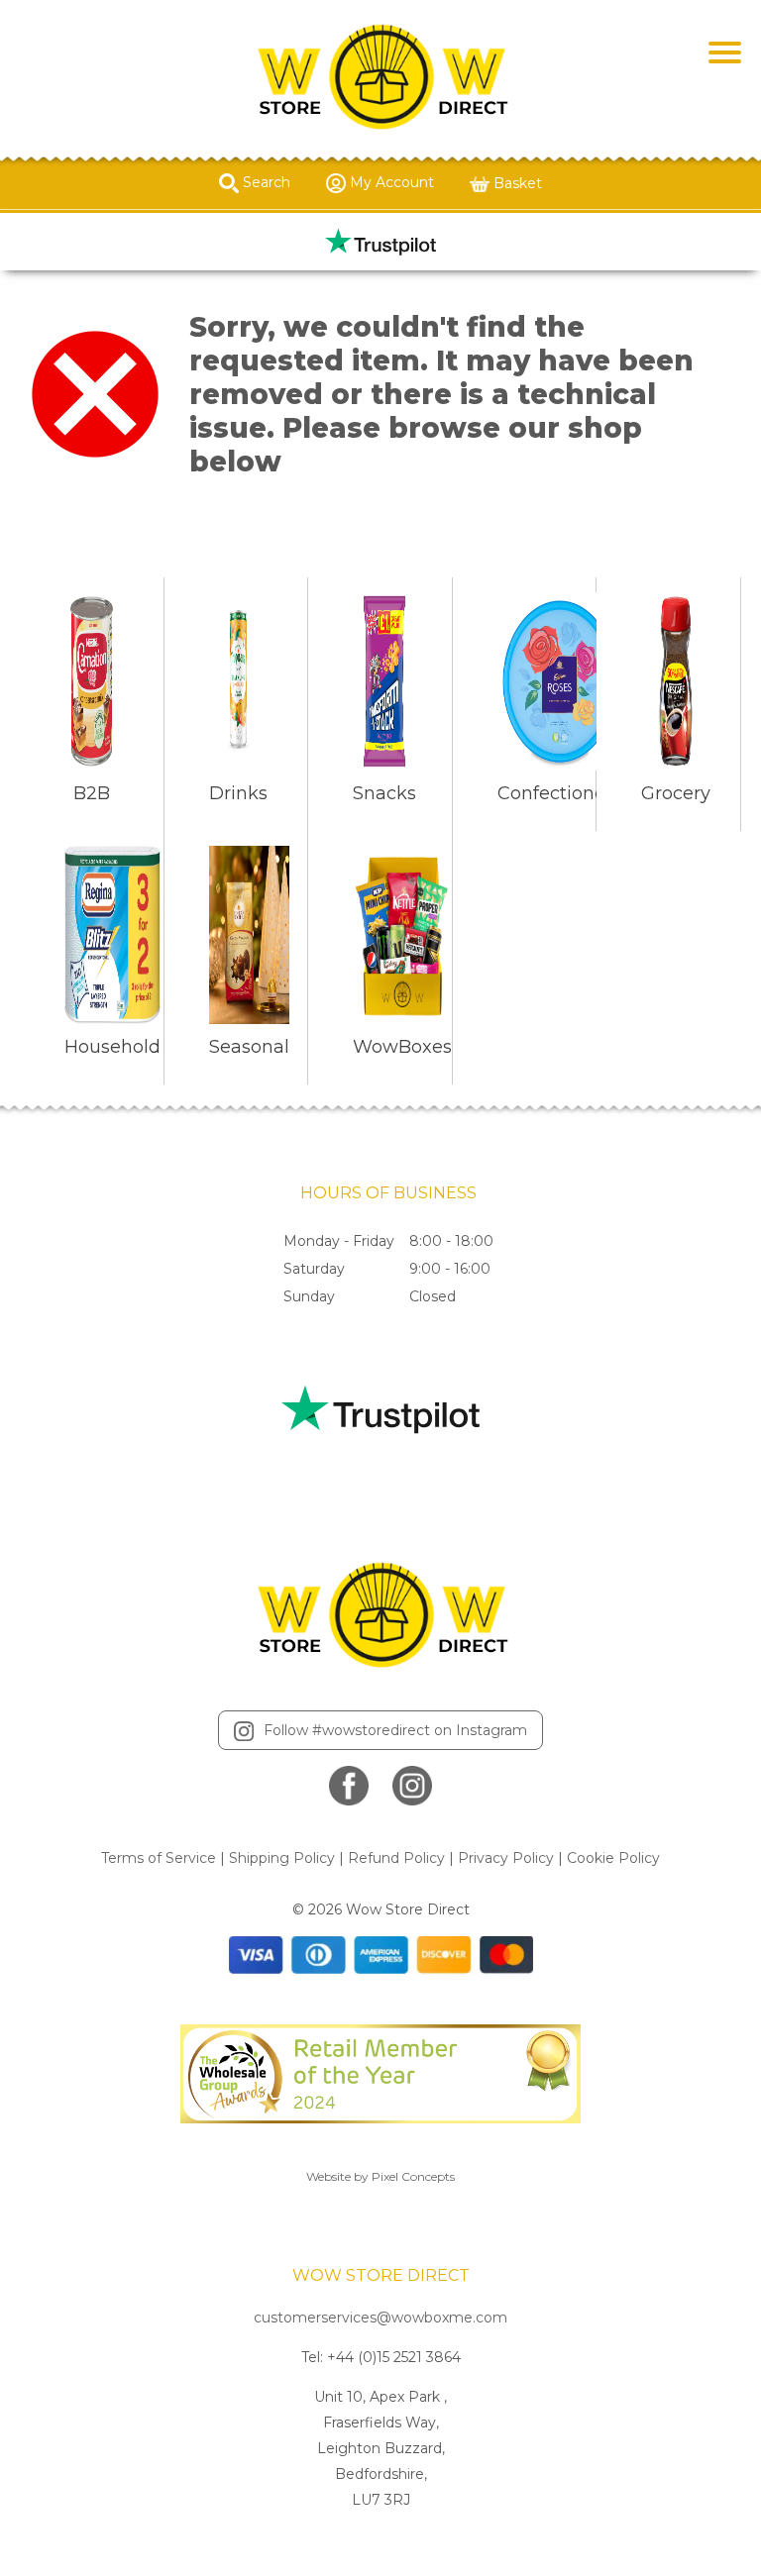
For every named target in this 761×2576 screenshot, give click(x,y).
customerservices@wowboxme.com (380, 2318)
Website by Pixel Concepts (380, 2176)
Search (265, 182)
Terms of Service (159, 1858)
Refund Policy (396, 1858)
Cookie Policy (613, 1858)
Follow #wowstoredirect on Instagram (395, 1730)
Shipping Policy (282, 1858)
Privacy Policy (506, 1858)
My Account (390, 182)
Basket (516, 183)
